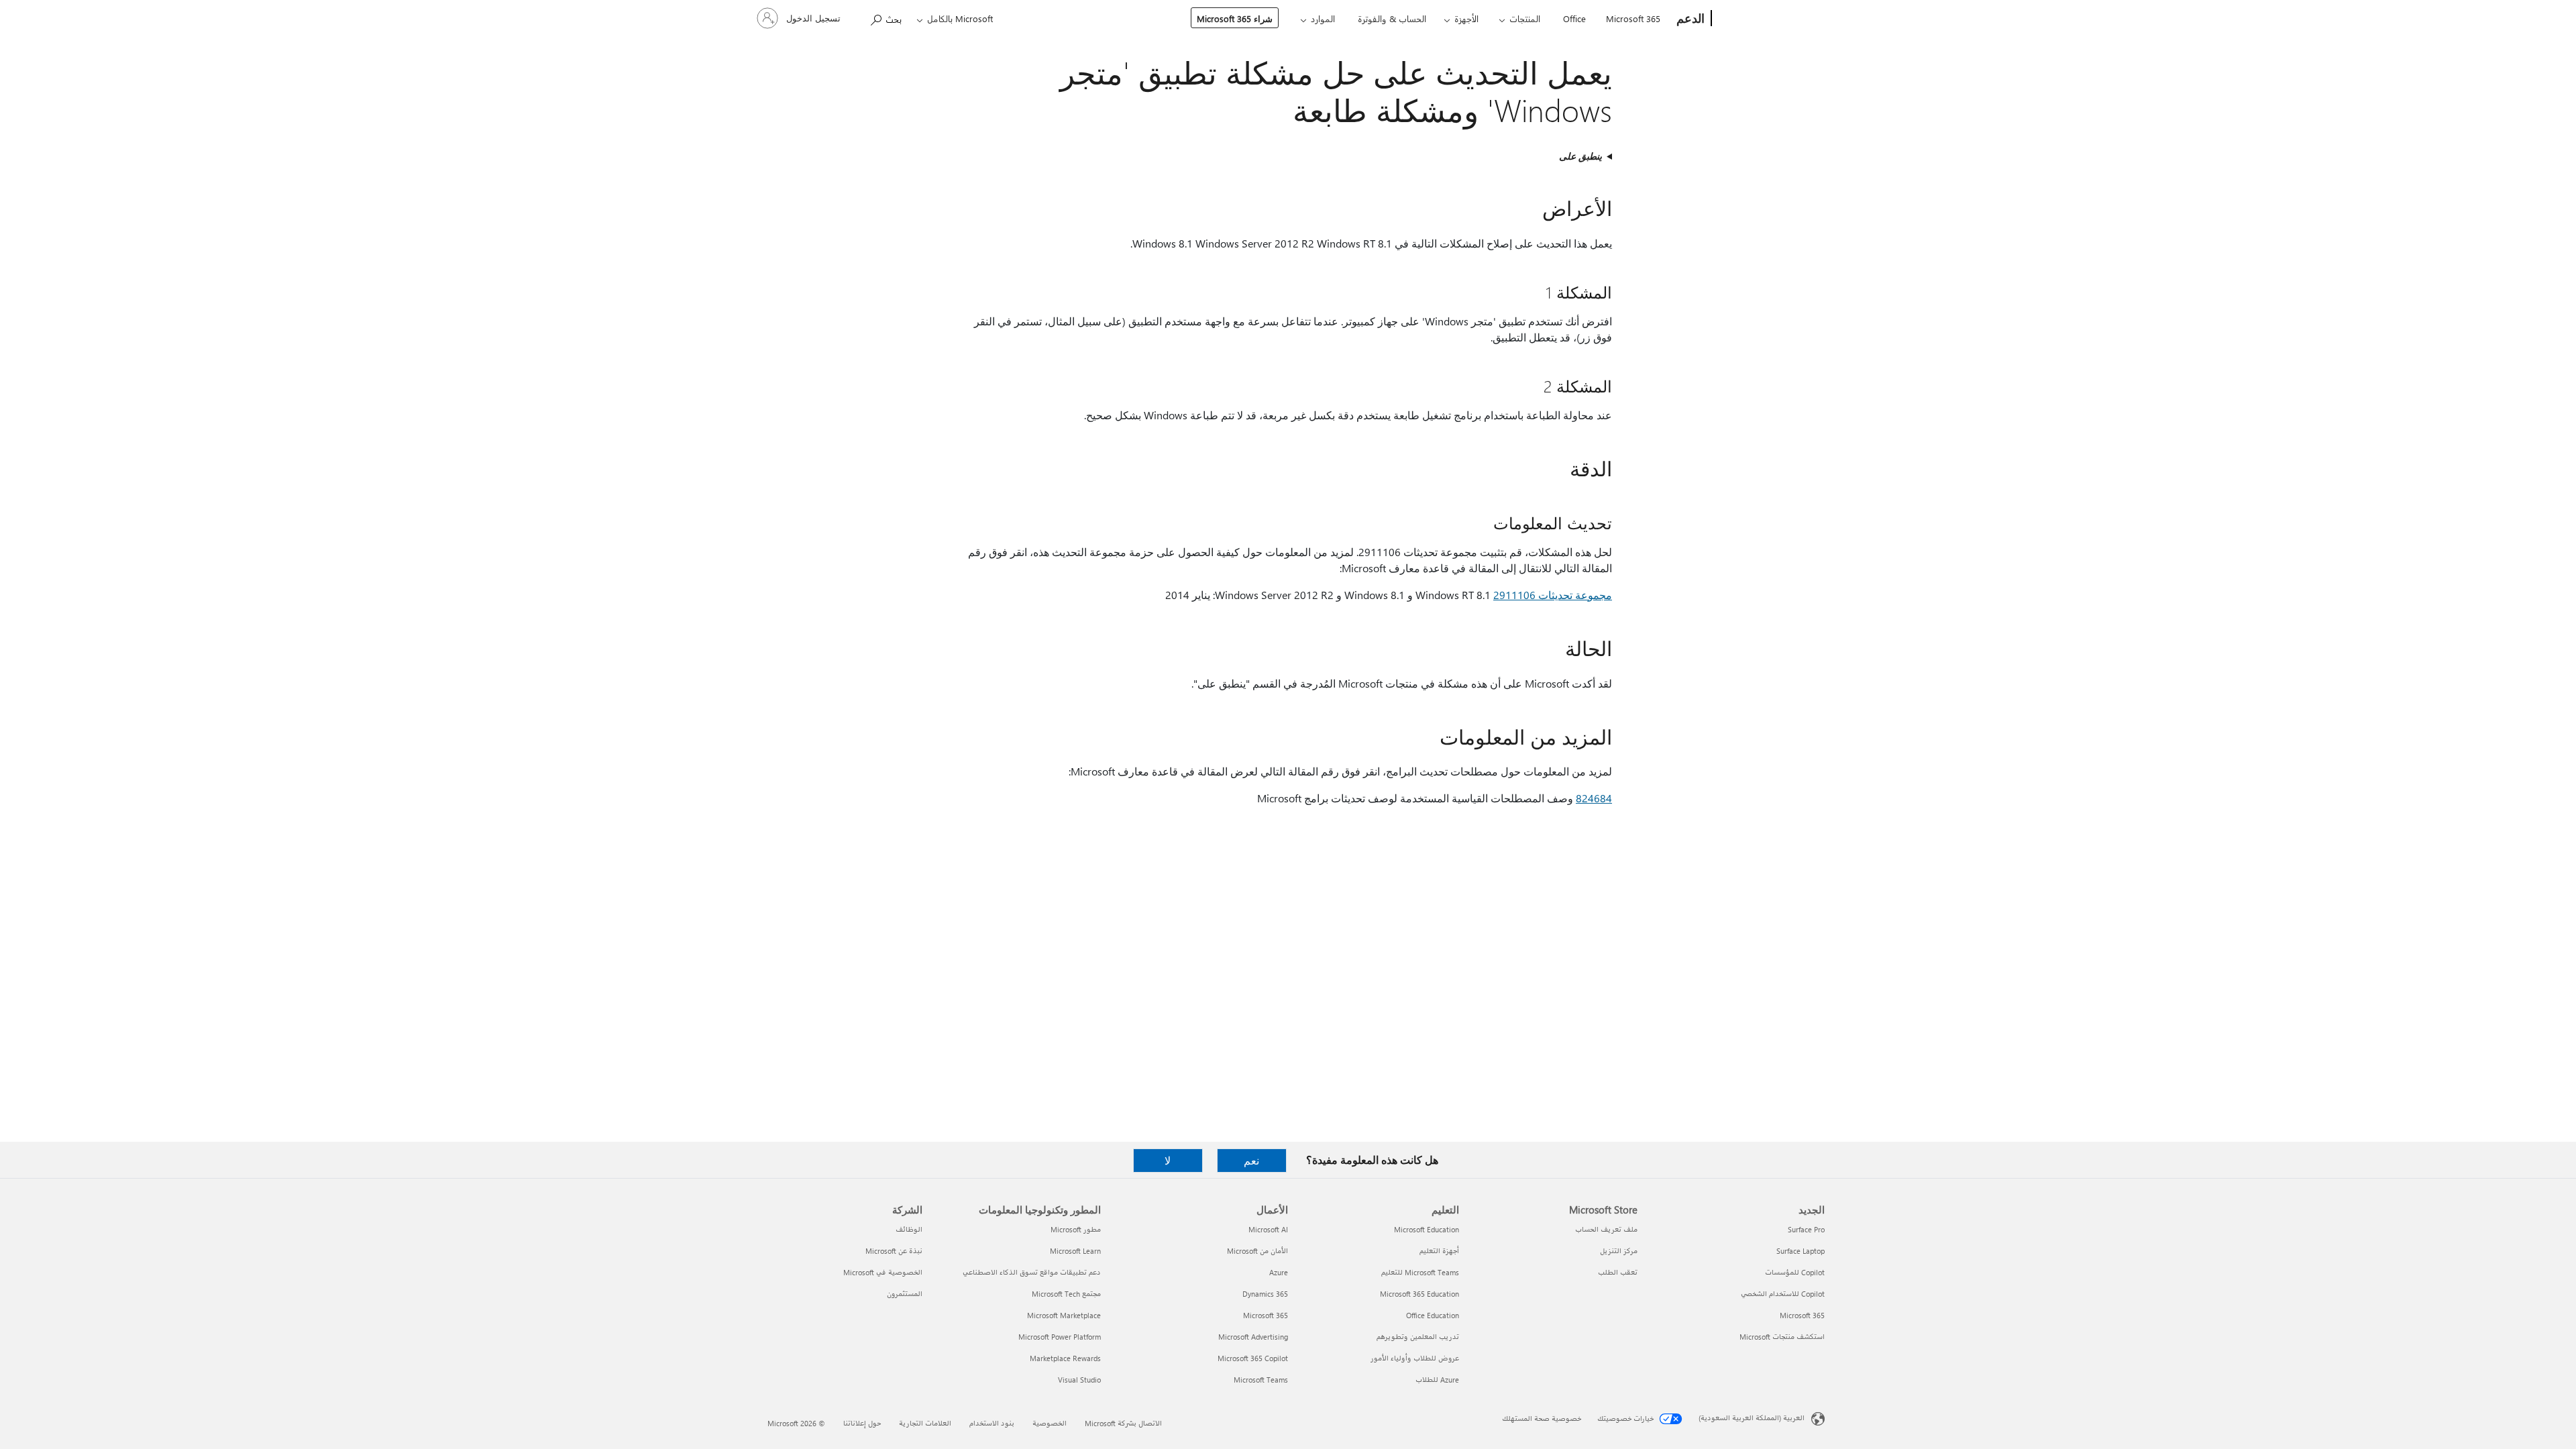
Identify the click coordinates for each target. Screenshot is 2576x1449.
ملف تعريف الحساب (1606, 1229)
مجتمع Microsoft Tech (1066, 1294)
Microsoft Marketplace (1064, 1315)
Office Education (1433, 1315)
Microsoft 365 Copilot (1253, 1358)
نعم (1251, 1160)
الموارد (1323, 18)
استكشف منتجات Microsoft (1782, 1337)
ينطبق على (1580, 156)
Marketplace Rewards (1065, 1358)
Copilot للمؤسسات (1795, 1272)
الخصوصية (1050, 1423)
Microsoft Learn (1075, 1251)
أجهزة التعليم (1439, 1251)
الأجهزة (1466, 18)
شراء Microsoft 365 (1235, 18)
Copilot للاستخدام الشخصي (1783, 1294)
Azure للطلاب (1437, 1380)
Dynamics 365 (1265, 1294)
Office (1574, 18)
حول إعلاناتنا (862, 1423)
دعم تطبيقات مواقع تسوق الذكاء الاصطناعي (1032, 1272)
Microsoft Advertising (1253, 1337)
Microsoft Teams (1261, 1380)
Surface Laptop (1801, 1251)
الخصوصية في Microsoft (883, 1272)
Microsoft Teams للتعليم (1420, 1272)
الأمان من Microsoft (1257, 1251)
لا (1168, 1160)
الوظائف (909, 1229)
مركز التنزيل (1619, 1251)
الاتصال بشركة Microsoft (1123, 1423)
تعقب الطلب (1618, 1272)
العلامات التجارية (925, 1423)
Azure (1279, 1272)
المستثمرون (905, 1294)
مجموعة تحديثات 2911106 (1553, 595)
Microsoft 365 (1633, 18)
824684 (1594, 798)
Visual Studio (1079, 1380)
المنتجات (1525, 18)
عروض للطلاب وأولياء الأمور (1415, 1358)
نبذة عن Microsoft (894, 1251)
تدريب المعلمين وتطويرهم (1418, 1337)
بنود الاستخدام (992, 1423)
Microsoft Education (1427, 1229)
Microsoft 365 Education (1419, 1294)
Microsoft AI (1268, 1229)
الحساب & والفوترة (1392, 18)
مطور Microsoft (1076, 1229)
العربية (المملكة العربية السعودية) (1752, 1418)
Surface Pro (1806, 1229)
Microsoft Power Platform (1060, 1337)
